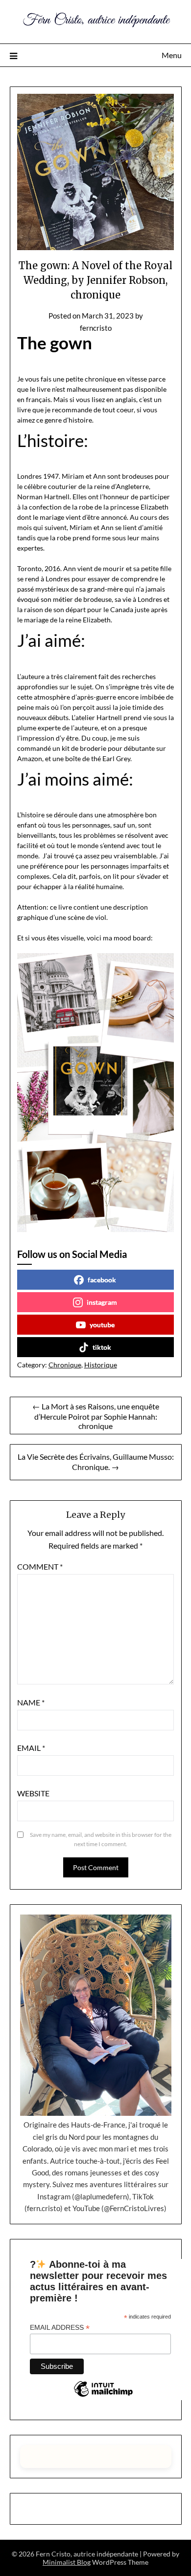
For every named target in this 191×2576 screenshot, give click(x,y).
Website (33, 1793)
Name (31, 1702)
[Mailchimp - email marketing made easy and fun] (103, 2396)
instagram (102, 1302)
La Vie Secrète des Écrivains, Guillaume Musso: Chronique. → (96, 1462)
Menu (172, 55)
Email (31, 1748)
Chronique (65, 1365)
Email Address (60, 2328)
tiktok (102, 1347)
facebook (102, 1280)
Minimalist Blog (67, 2562)
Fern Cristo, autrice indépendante (96, 20)
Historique (101, 1365)
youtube (102, 1325)
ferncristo (96, 328)
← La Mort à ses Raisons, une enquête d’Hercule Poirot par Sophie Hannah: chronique (96, 1416)
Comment (40, 1566)
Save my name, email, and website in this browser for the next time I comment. (101, 1840)
